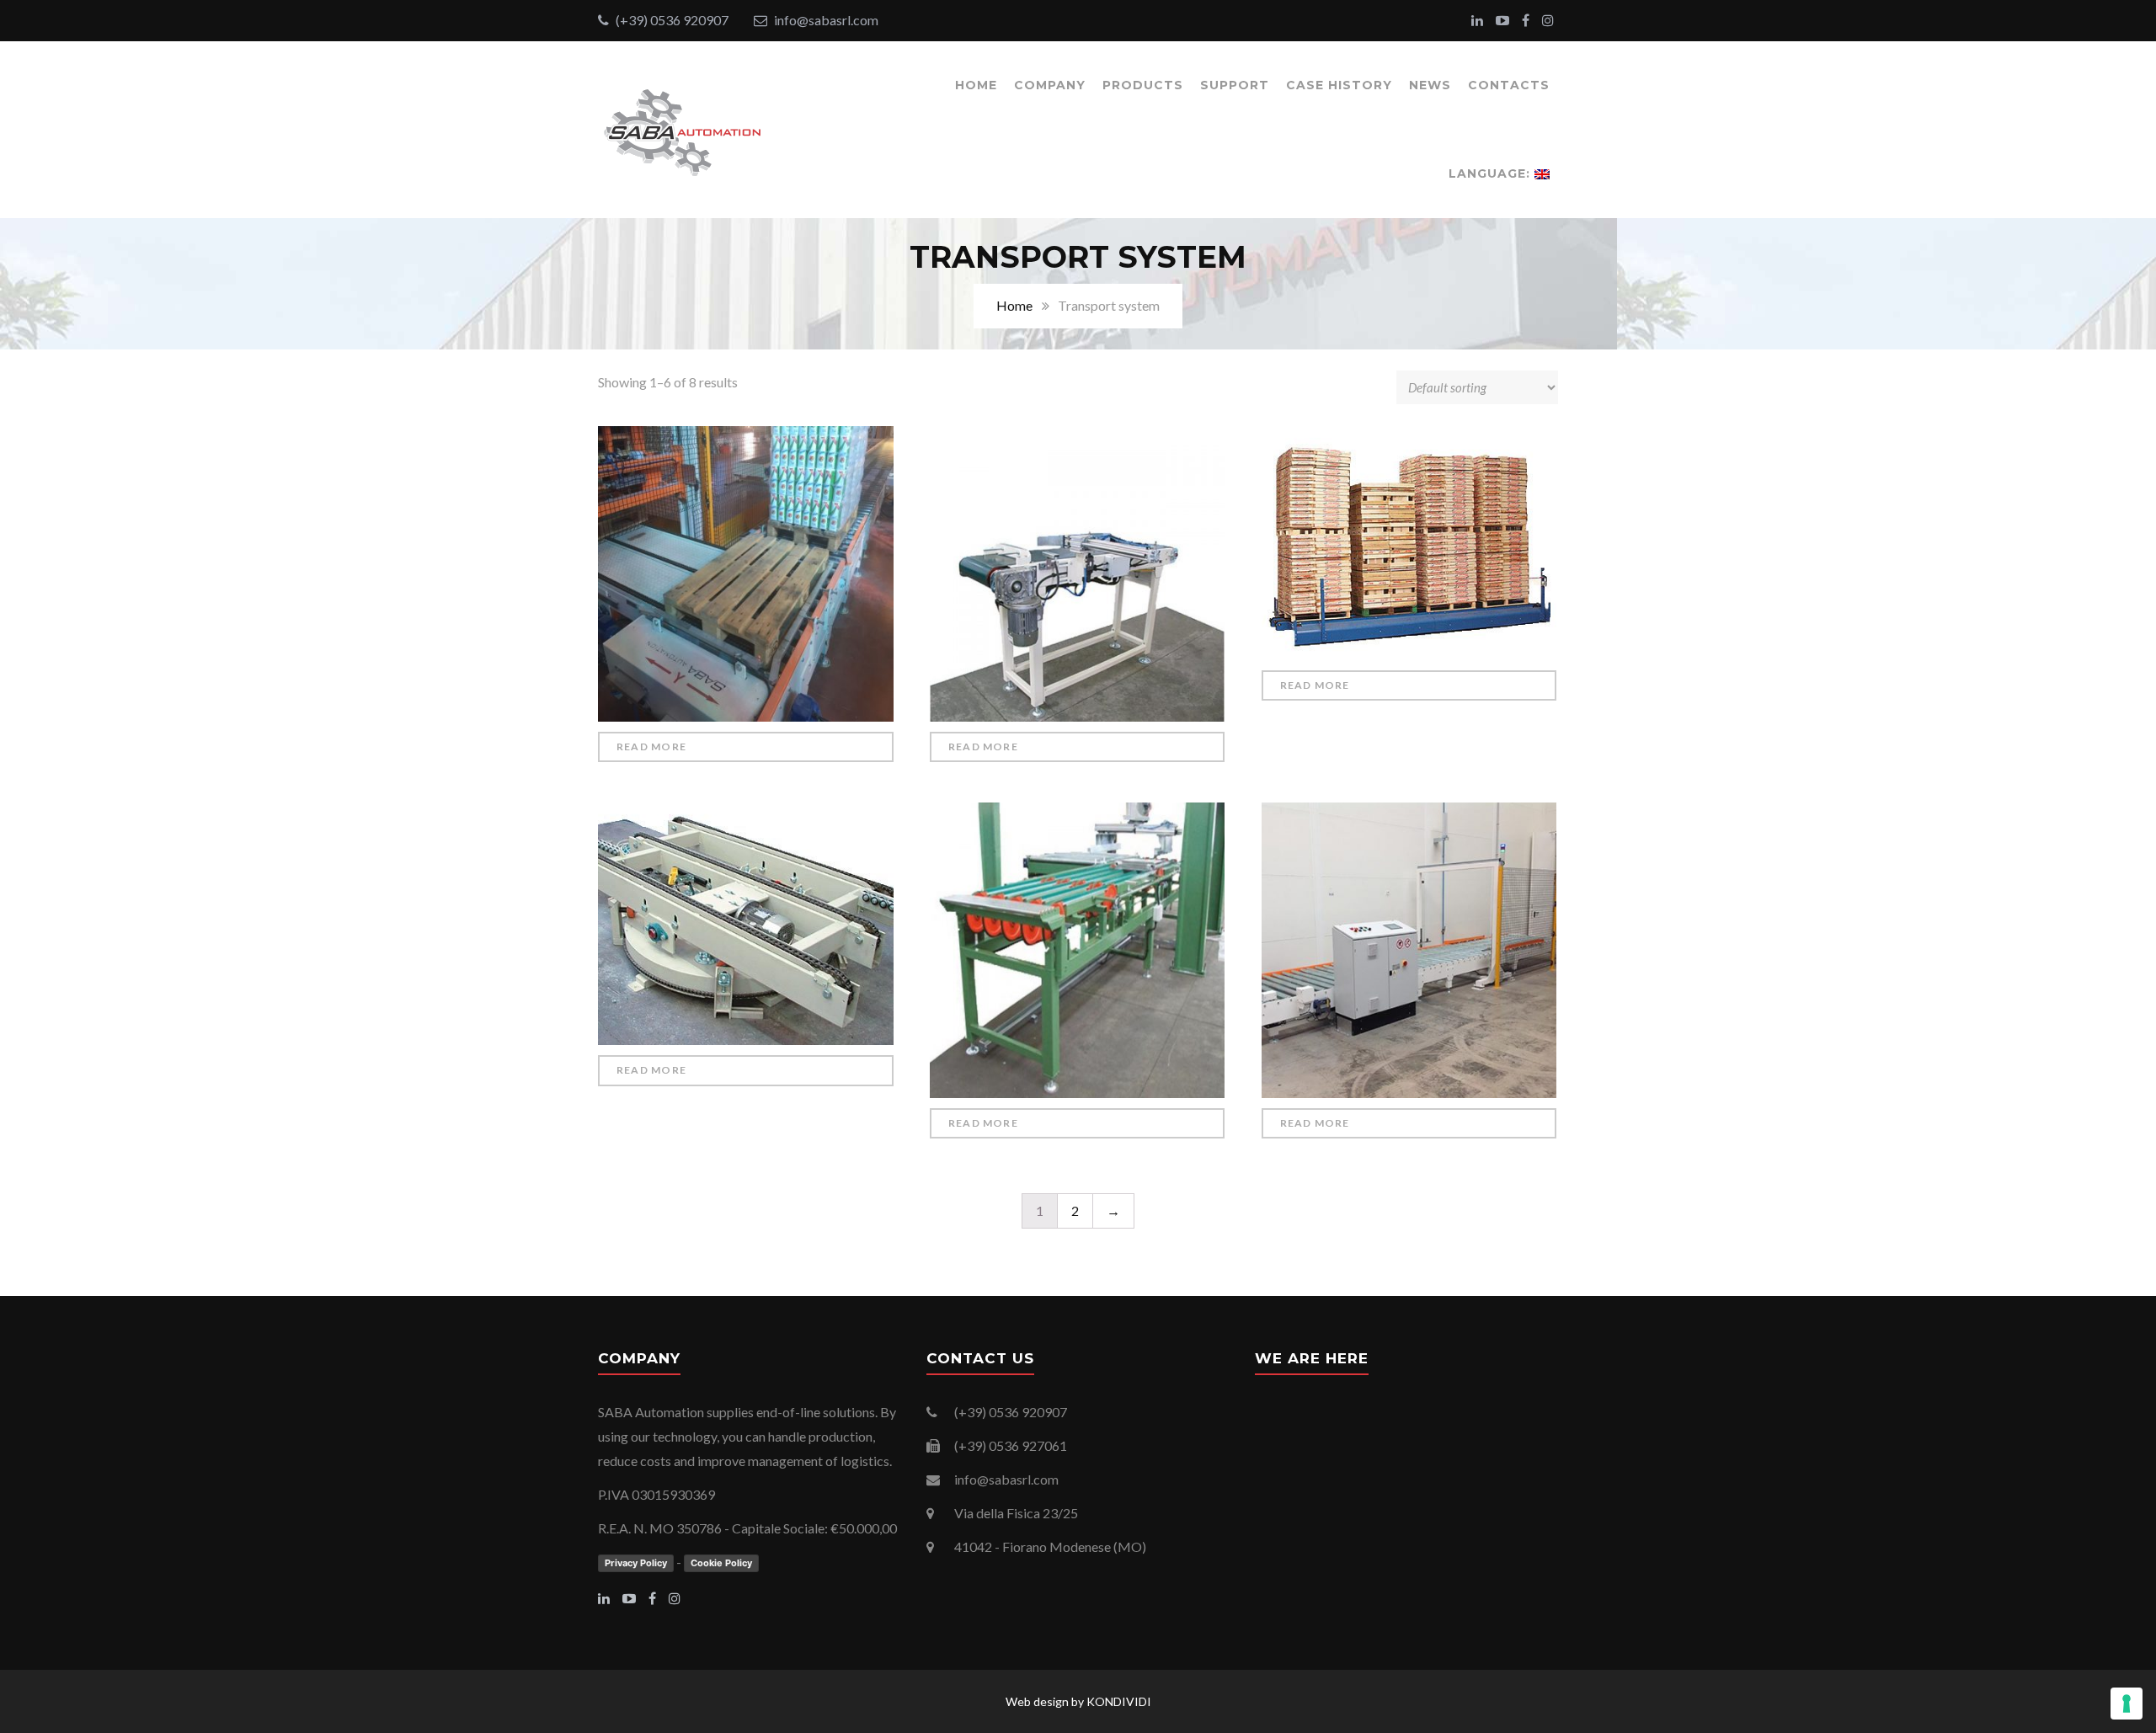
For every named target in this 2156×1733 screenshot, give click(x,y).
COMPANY (1050, 85)
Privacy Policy (636, 1563)
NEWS (1430, 85)
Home (1014, 305)
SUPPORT (1235, 85)
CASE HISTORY (1339, 85)
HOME (976, 85)
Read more (651, 747)
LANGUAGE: (1492, 173)
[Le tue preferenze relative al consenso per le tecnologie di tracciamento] (2127, 1704)
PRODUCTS (1143, 85)
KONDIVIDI (1119, 1701)
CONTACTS (1509, 85)
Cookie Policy (721, 1563)
